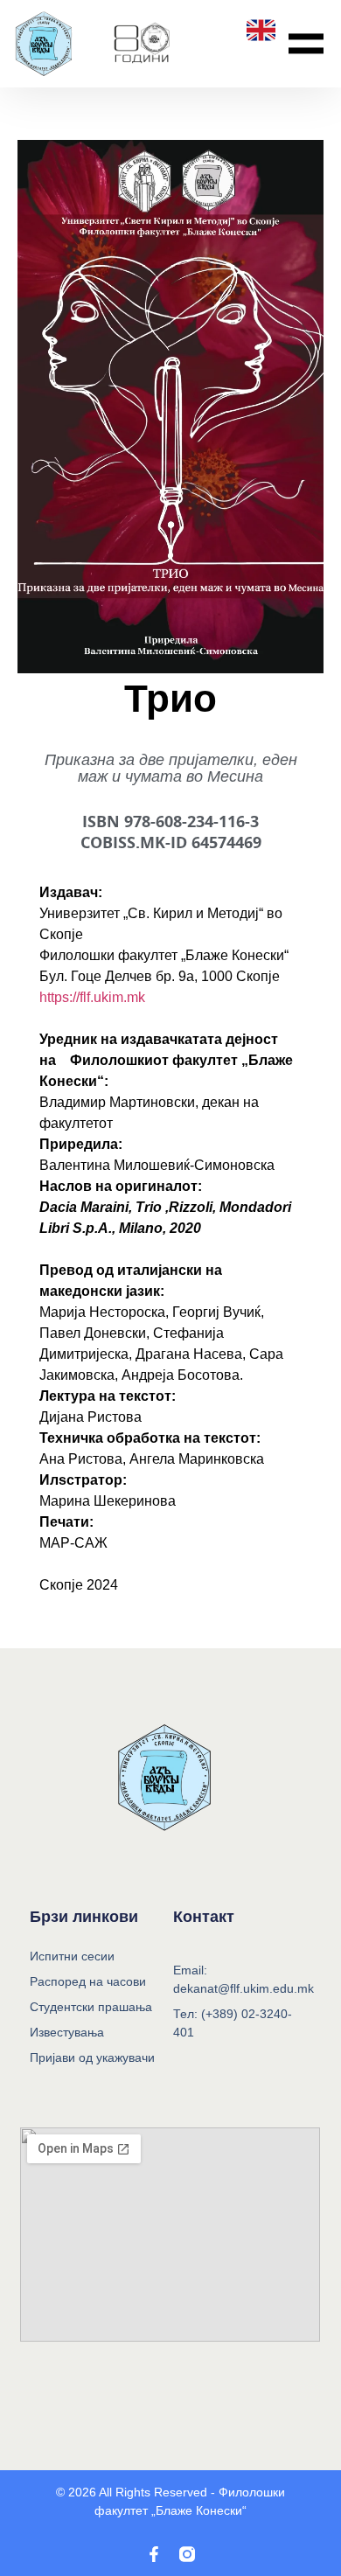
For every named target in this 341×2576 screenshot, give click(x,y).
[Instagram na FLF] (187, 2554)
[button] (306, 44)
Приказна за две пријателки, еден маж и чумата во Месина (171, 767)
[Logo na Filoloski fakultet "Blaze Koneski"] (142, 44)
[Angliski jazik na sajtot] (261, 30)
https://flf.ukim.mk (92, 997)
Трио (170, 698)
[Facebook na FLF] (154, 2554)
